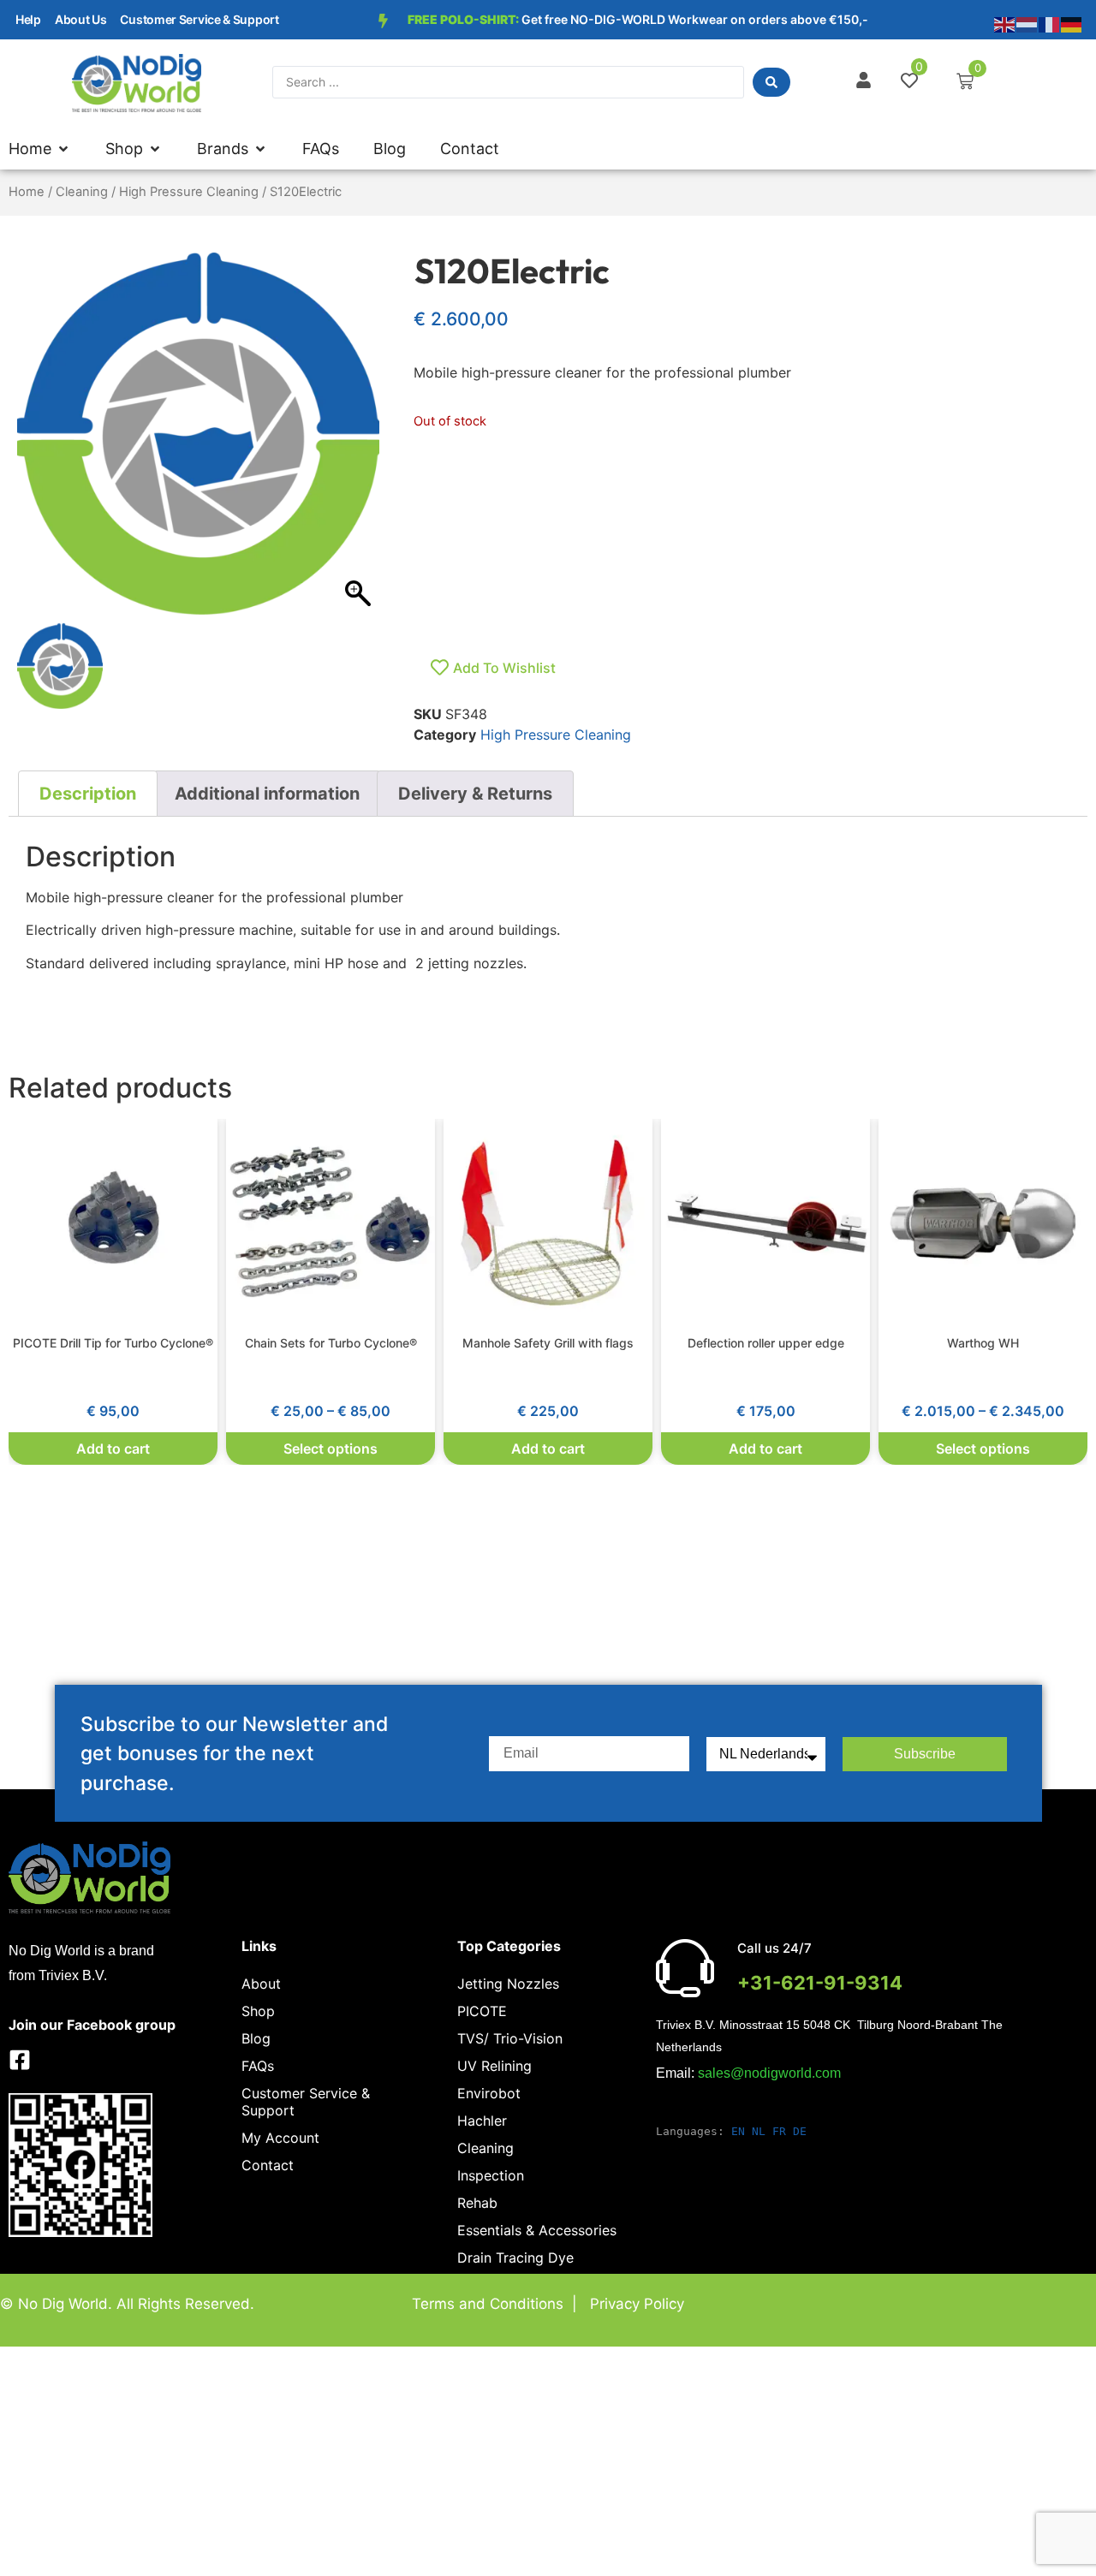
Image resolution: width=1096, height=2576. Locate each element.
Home (27, 192)
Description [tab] (88, 794)
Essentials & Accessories (537, 2230)
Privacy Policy (637, 2304)
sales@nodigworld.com (769, 2073)
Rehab (477, 2203)
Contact (268, 2165)
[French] (1050, 23)
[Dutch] (1027, 23)
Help (28, 19)
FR (779, 2131)
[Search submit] (771, 82)
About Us (81, 19)
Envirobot (489, 2093)
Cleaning (82, 192)
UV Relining (494, 2066)
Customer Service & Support (199, 19)
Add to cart (113, 1449)
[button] (134, 149)
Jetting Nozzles (508, 1984)
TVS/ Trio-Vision (510, 2038)
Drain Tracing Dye (515, 2258)
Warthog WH (983, 1343)
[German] (1072, 23)
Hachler (482, 2121)
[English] (1005, 23)
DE (800, 2131)
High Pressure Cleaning (189, 192)
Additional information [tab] (267, 794)
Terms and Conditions (488, 2304)
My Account (280, 2138)
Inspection (491, 2175)
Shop (258, 2011)
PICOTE (482, 2011)
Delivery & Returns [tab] (475, 794)
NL (759, 2131)
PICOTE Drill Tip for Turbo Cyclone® (113, 1343)
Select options (331, 1449)
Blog (256, 2038)
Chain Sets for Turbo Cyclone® (331, 1343)
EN (738, 2131)
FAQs (258, 2066)
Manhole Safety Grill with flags (548, 1343)
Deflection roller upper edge (766, 1343)
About (261, 1984)
